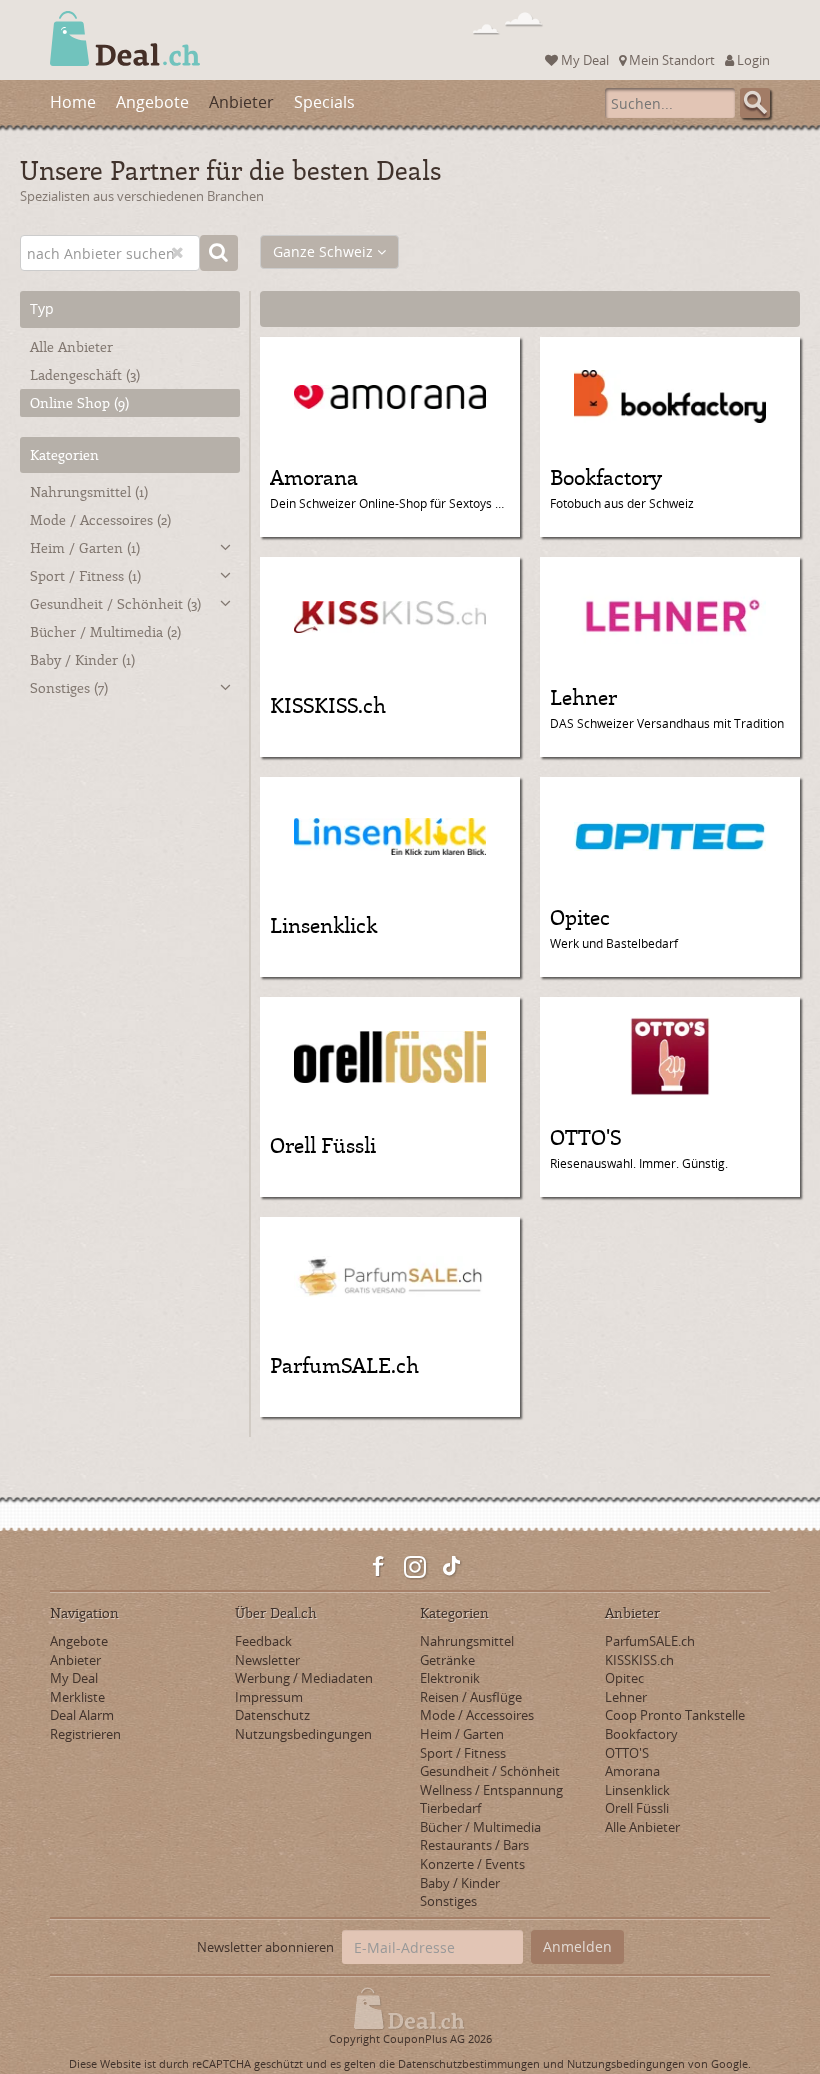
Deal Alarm (82, 1715)
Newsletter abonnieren (265, 1947)
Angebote (152, 102)
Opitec (624, 1678)
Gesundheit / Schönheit (115, 603)
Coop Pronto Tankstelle (675, 1715)
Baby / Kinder (82, 659)
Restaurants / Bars (474, 1845)
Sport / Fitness (85, 575)
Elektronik (450, 1678)
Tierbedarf (450, 1808)
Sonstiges (69, 687)
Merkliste (77, 1697)
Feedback (263, 1641)
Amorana (632, 1771)
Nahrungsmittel (89, 491)
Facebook (379, 1567)
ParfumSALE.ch (650, 1641)
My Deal (583, 60)
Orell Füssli (637, 1808)
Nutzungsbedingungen (303, 1734)
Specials (324, 102)
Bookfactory (641, 1734)
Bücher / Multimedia (105, 631)
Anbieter (241, 102)
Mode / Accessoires (100, 519)
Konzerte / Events (472, 1864)
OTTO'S (627, 1753)
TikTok (451, 1567)
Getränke (447, 1660)
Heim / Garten (85, 547)
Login (752, 60)
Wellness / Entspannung (491, 1790)
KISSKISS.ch (639, 1660)
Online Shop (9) (79, 402)
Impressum (269, 1697)
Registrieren (85, 1734)
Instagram (415, 1567)
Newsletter (267, 1660)
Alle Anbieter (71, 346)
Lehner (626, 1697)
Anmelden (577, 1946)
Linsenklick (637, 1790)
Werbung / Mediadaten (304, 1678)
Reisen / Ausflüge (471, 1697)
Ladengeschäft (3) (85, 374)
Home (73, 102)
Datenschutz (272, 1715)
